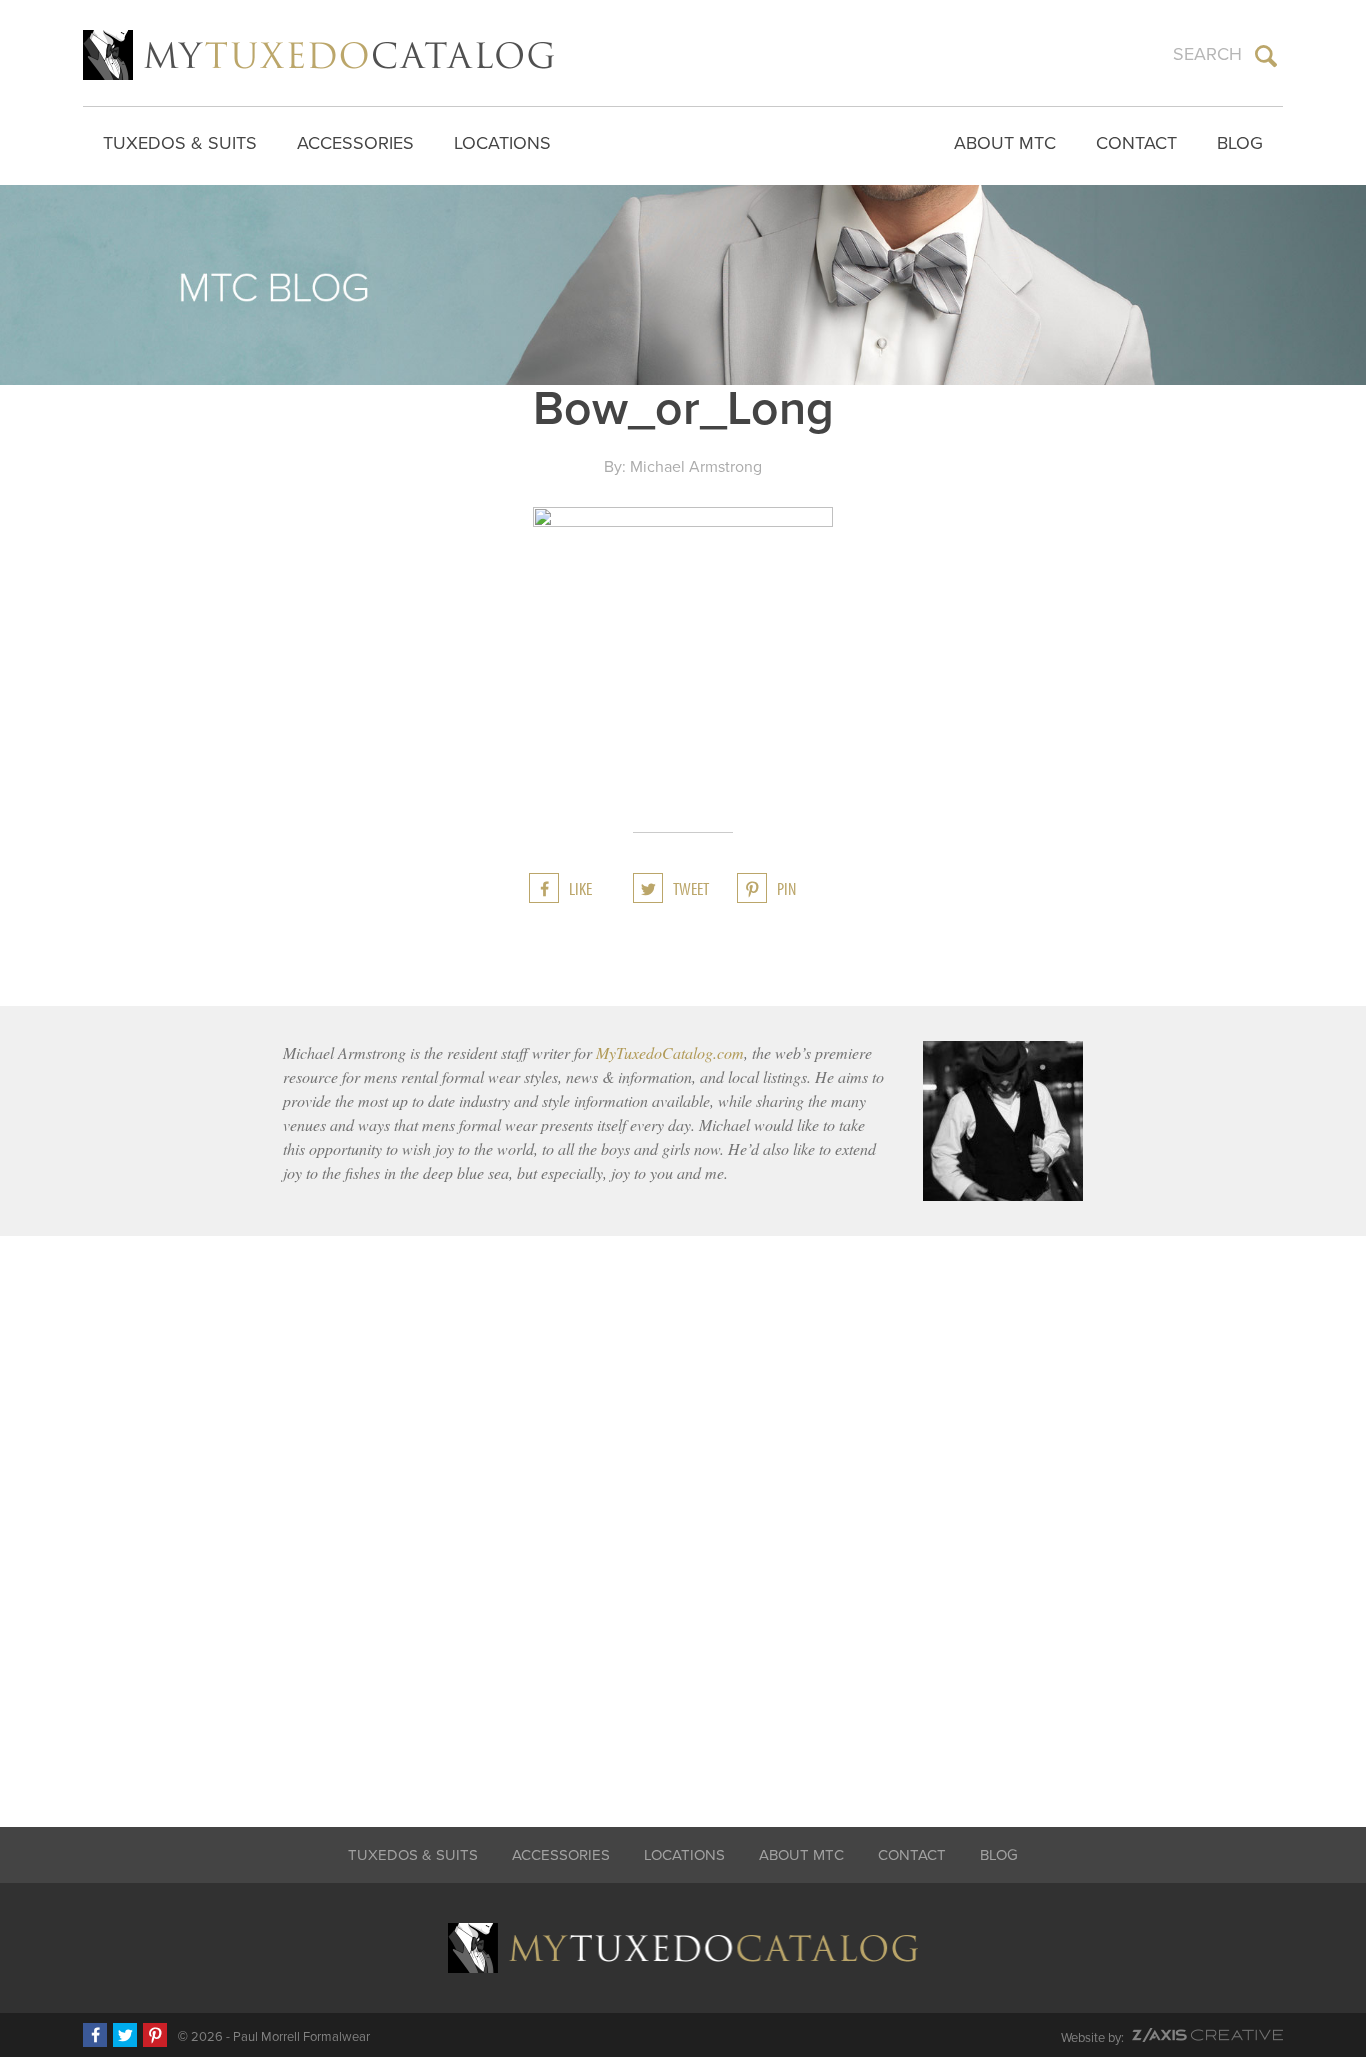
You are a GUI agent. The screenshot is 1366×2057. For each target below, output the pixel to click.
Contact (1136, 143)
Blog (1240, 143)
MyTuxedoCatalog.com (670, 1052)
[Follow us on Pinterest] (155, 2035)
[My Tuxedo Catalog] (318, 55)
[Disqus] (683, 1518)
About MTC (1005, 143)
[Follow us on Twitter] (125, 2035)
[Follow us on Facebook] (95, 2035)
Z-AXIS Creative (1207, 2035)
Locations (502, 143)
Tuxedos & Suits (180, 143)
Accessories (355, 143)
